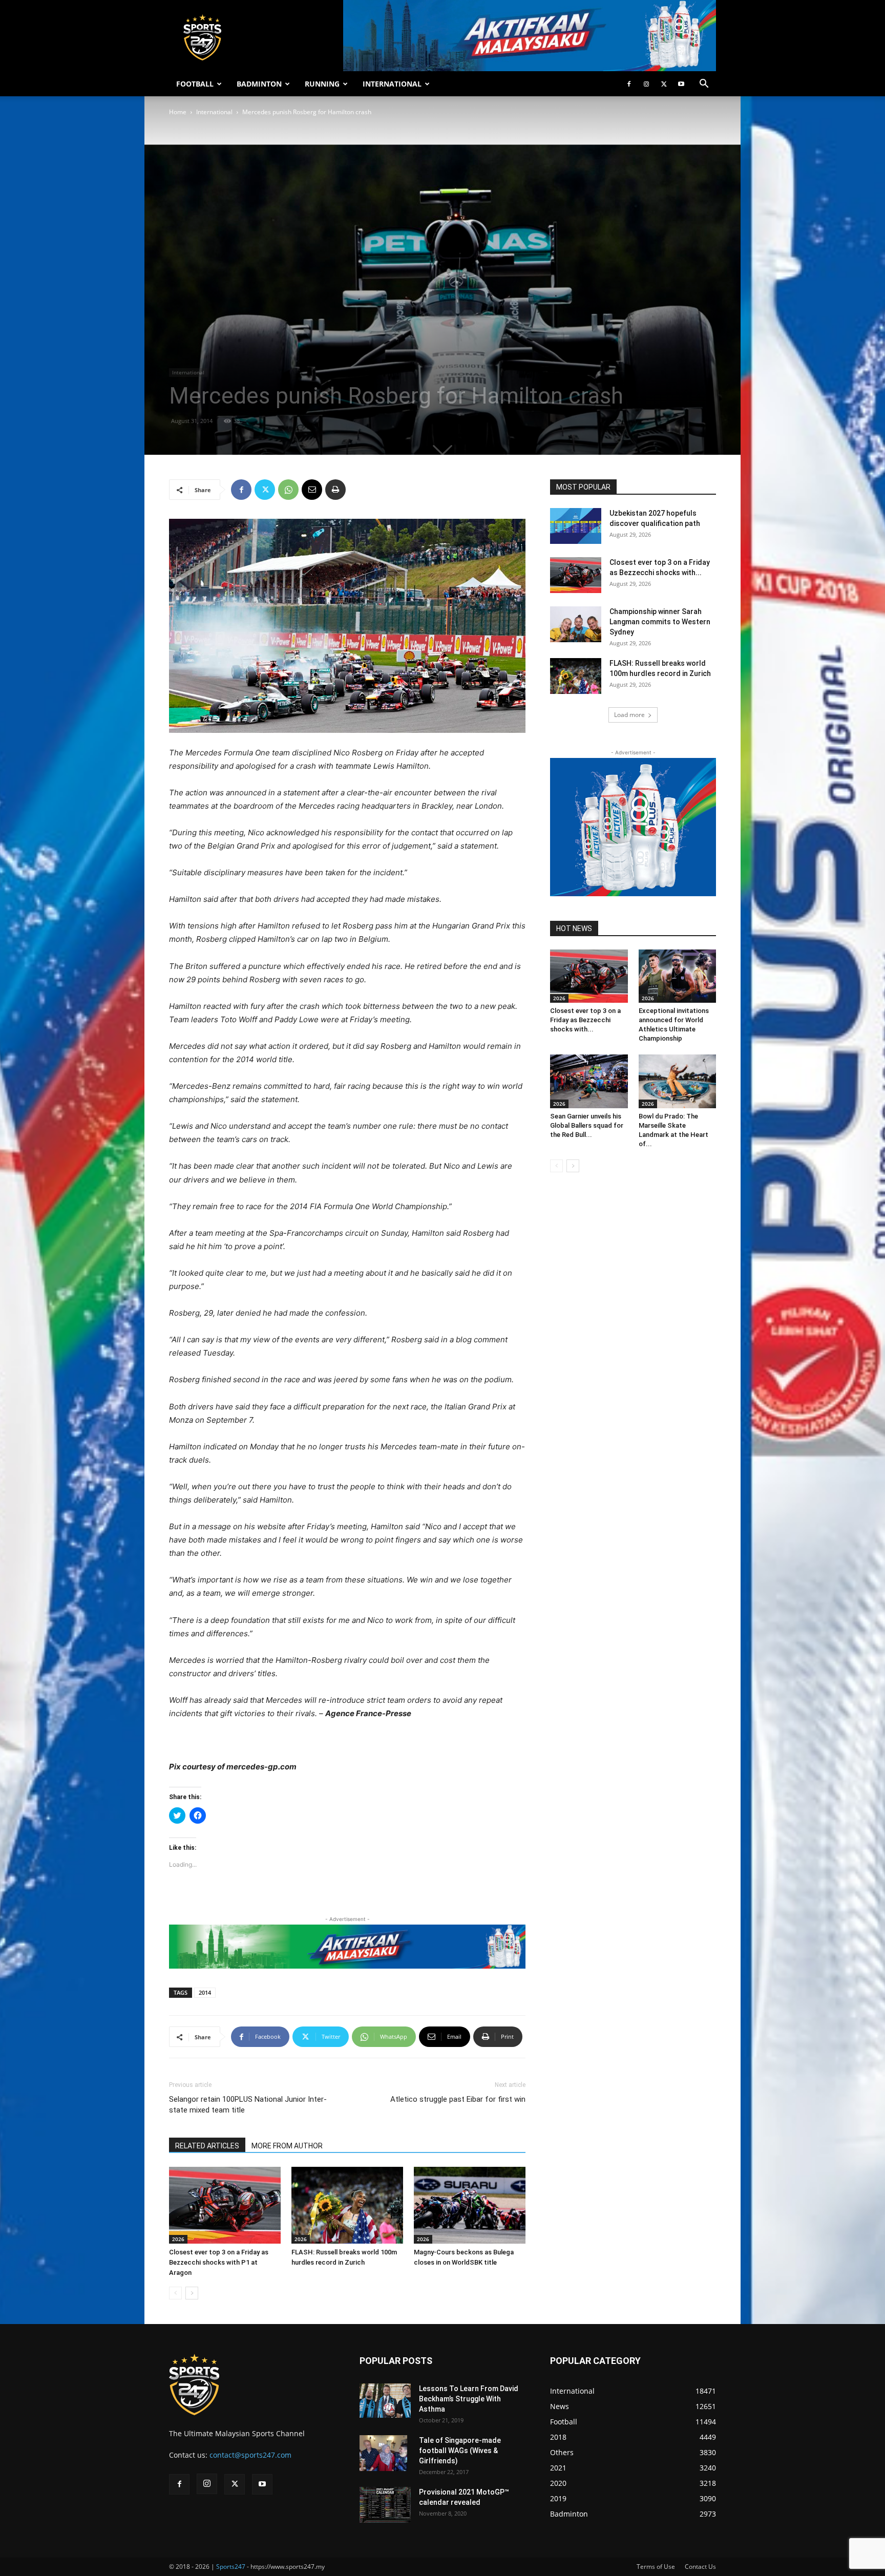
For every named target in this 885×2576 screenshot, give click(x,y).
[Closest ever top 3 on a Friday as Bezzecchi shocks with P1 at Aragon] (225, 2205)
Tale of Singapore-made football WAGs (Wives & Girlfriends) (460, 2451)
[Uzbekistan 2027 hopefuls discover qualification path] (576, 526)
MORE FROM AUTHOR (287, 2146)
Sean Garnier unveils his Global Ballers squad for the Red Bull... (587, 1125)
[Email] (312, 490)
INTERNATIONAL (392, 84)
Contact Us (700, 2567)
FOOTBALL (195, 84)
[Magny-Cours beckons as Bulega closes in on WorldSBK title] (470, 2205)
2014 (205, 1992)
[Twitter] (664, 84)
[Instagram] (646, 84)
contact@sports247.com (250, 2455)
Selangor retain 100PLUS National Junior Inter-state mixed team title (248, 2105)
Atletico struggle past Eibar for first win (458, 2099)
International (214, 112)
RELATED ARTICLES (207, 2146)
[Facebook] (629, 84)
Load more (629, 715)
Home (178, 112)
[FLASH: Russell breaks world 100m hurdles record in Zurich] (347, 2205)
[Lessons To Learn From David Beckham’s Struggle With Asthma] (385, 2401)
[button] (704, 85)
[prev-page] (175, 2293)
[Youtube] (681, 84)
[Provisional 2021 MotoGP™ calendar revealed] (385, 2505)
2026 (178, 2239)
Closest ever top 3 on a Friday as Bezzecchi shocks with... (585, 1020)
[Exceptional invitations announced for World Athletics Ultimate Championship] (678, 976)
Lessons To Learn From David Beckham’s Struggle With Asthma (469, 2399)
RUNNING (322, 84)
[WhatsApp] (288, 490)
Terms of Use (656, 2567)
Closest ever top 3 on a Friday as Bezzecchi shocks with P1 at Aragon (219, 2262)
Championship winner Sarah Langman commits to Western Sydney (660, 622)
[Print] (335, 490)
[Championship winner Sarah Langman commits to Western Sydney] (576, 624)
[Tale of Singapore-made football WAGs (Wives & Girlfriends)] (383, 2453)
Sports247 (231, 2567)
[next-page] (192, 2293)
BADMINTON (259, 84)
